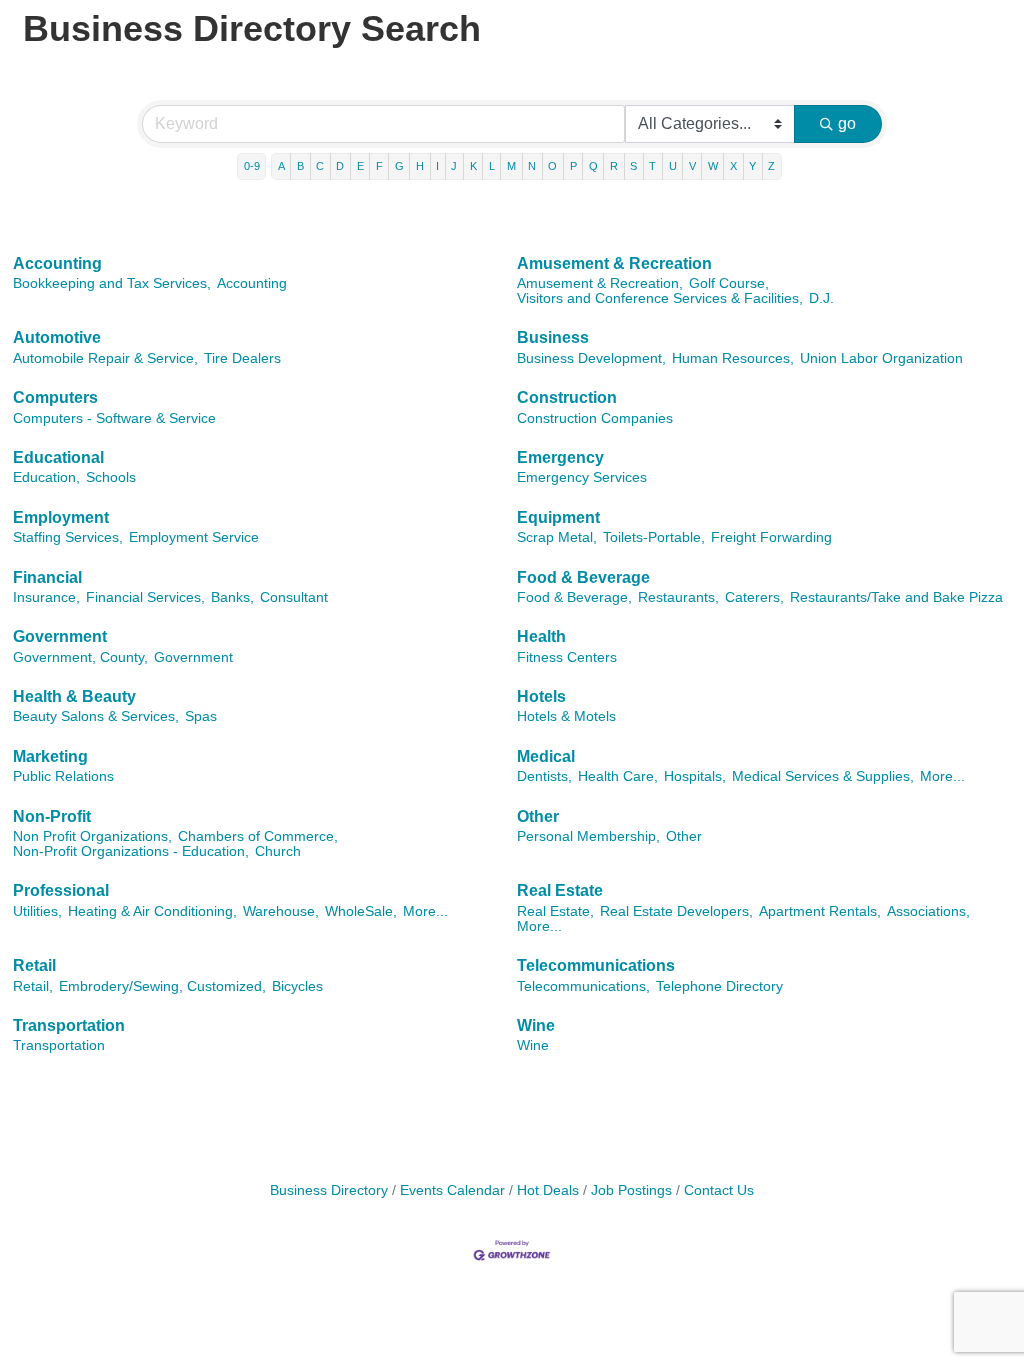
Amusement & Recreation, (600, 283)
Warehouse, (281, 911)
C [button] (320, 166)
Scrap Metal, (557, 537)
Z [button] (771, 166)
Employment (61, 517)
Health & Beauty (74, 696)
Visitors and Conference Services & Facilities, (660, 298)
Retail (34, 965)
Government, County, (80, 657)
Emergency (560, 457)
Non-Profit (52, 816)
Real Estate (560, 890)
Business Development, (591, 358)
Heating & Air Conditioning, (152, 911)
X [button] (733, 166)
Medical (546, 756)
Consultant (294, 597)
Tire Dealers (242, 358)
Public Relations (63, 776)
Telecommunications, (583, 986)
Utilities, (37, 911)
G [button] (399, 166)
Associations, (928, 911)
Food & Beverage (583, 577)
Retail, (33, 986)
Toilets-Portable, (654, 537)
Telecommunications (596, 965)
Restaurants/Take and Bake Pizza (896, 597)
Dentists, (544, 776)
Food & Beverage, (574, 597)
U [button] (673, 166)
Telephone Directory (719, 986)
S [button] (633, 166)
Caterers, (754, 597)
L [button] (492, 166)
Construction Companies (595, 418)
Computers (55, 397)
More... (942, 776)
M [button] (511, 166)
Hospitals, (695, 776)
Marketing (50, 756)
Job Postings (631, 1190)
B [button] (300, 166)
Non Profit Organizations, (92, 836)
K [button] (473, 166)
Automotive (57, 337)
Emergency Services (582, 477)
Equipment (558, 517)
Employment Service (194, 537)
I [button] (437, 166)
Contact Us (719, 1190)
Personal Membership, (588, 836)
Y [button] (752, 166)
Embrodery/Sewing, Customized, (162, 986)
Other (538, 816)
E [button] (360, 166)
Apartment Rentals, (820, 911)
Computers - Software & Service (114, 418)
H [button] (420, 166)
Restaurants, (678, 597)
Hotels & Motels (566, 716)
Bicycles (297, 986)
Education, (46, 477)
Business (553, 337)
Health (541, 636)
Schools (111, 477)
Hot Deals (548, 1190)
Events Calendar (452, 1190)
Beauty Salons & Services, (96, 716)
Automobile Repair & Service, (105, 358)
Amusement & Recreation (614, 263)
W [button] (713, 166)
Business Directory (329, 1190)
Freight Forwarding (771, 537)
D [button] (340, 166)
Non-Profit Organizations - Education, (131, 851)
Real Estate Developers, (676, 911)
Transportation (69, 1025)
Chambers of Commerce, (258, 836)
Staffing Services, (68, 537)
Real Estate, (555, 911)
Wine (536, 1025)
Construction (567, 397)
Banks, (232, 597)
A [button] (281, 166)
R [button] (614, 166)
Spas (201, 716)
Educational (58, 457)
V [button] (692, 166)
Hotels (541, 696)
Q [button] (593, 166)
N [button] (532, 166)
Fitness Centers (567, 657)
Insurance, (46, 597)
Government (60, 636)
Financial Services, (145, 597)
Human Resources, (733, 358)
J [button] (454, 166)
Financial (47, 577)
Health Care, (618, 776)
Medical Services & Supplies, (823, 776)
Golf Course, (729, 283)
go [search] (847, 123)
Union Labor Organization (881, 358)
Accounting (57, 263)
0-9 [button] (252, 166)
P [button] (573, 166)
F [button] (379, 166)
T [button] (652, 166)
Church (278, 851)
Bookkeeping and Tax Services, (112, 283)
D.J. (821, 298)
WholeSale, (361, 911)
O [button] (552, 166)
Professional (61, 890)
